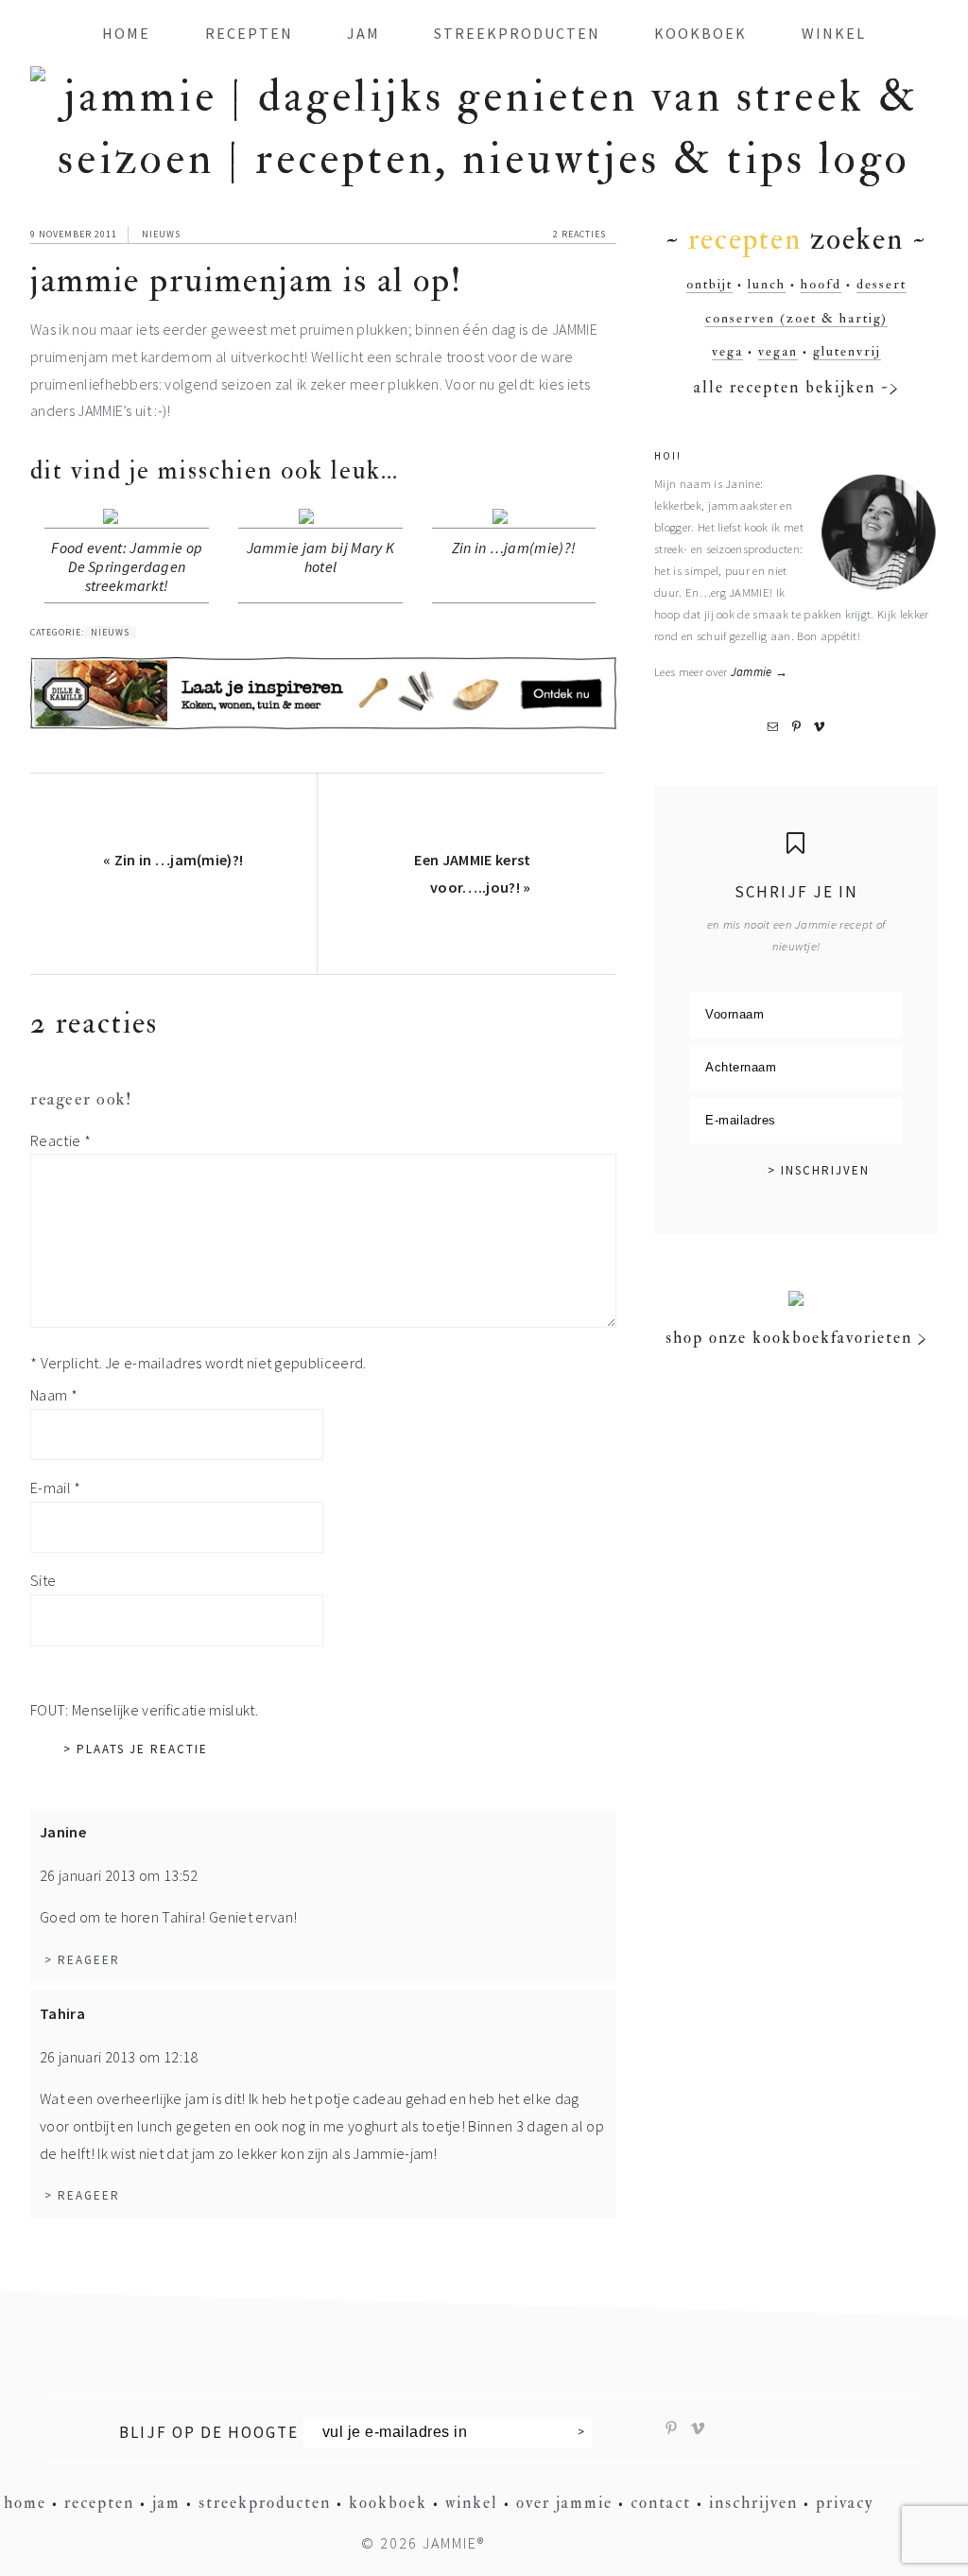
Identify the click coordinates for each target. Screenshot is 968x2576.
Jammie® (454, 2543)
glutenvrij (847, 351)
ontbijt (709, 284)
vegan (778, 351)
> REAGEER (82, 1960)
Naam (54, 1395)
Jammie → (760, 671)
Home (25, 2503)
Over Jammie (564, 2503)
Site (43, 1580)
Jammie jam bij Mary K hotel (321, 557)
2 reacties (579, 234)
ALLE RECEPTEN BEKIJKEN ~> (796, 387)
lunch (767, 284)
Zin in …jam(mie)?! (514, 548)
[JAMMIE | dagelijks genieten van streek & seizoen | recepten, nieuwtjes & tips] (484, 159)
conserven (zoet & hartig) (796, 318)
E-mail (56, 1488)
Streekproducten (265, 2503)
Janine (63, 1832)
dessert (882, 284)
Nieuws (161, 234)
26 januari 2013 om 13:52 (119, 1875)
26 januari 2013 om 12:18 (119, 2057)
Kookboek (388, 2503)
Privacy (845, 2503)
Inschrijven (753, 2503)
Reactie (60, 1140)
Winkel (472, 2503)
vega (727, 351)
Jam (166, 2503)
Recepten (99, 2503)
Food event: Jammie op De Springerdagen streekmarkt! (127, 566)
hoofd (821, 284)
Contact (661, 2503)
